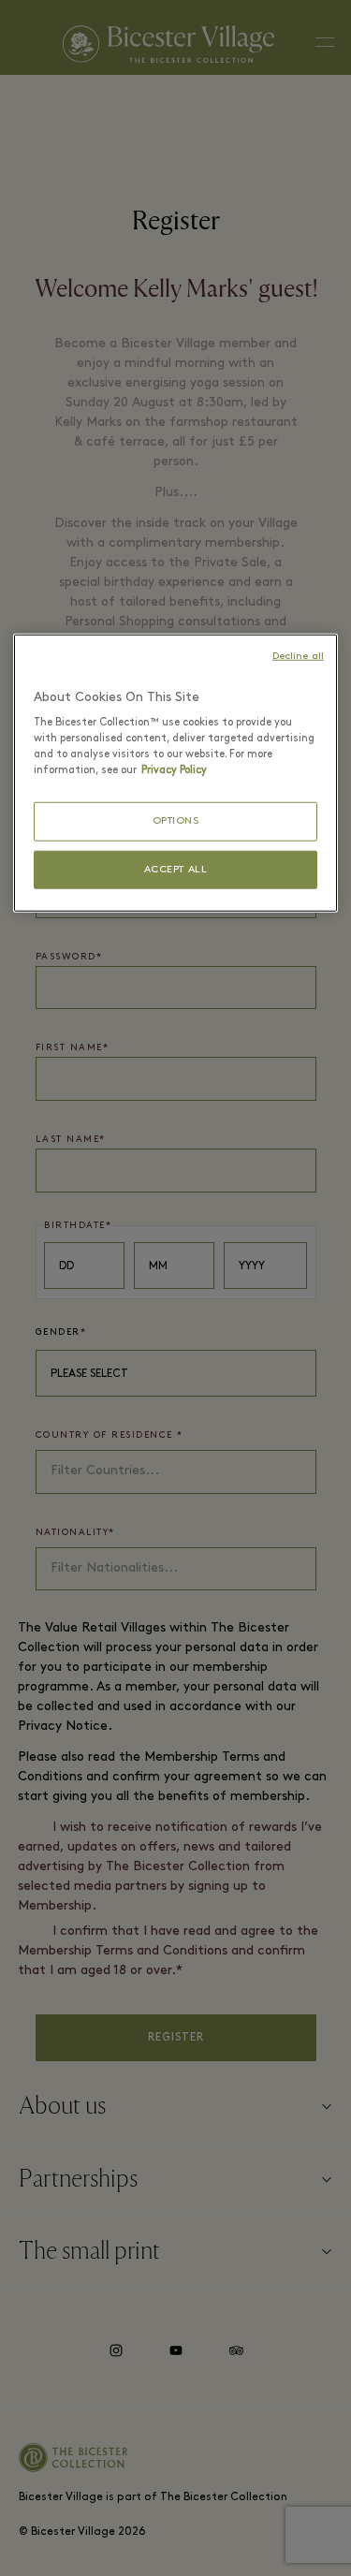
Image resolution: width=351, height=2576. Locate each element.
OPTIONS (176, 821)
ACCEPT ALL (176, 869)
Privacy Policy (174, 770)
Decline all (298, 656)
